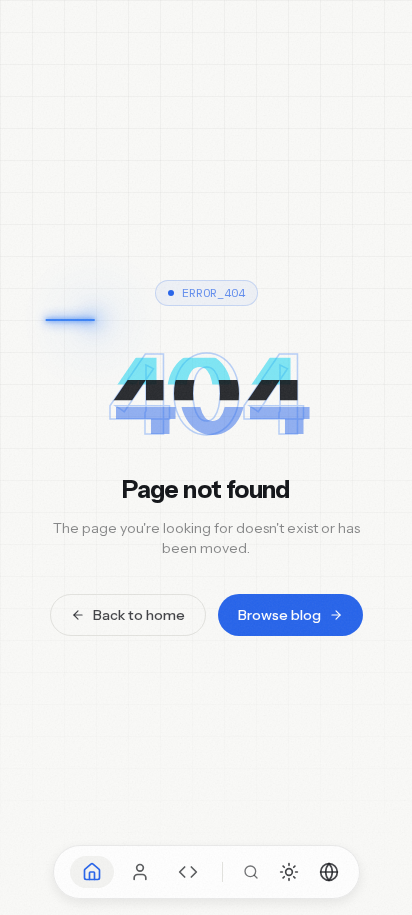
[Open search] (251, 872)
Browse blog (279, 615)
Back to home (139, 615)
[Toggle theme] (289, 872)
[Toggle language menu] (329, 872)
